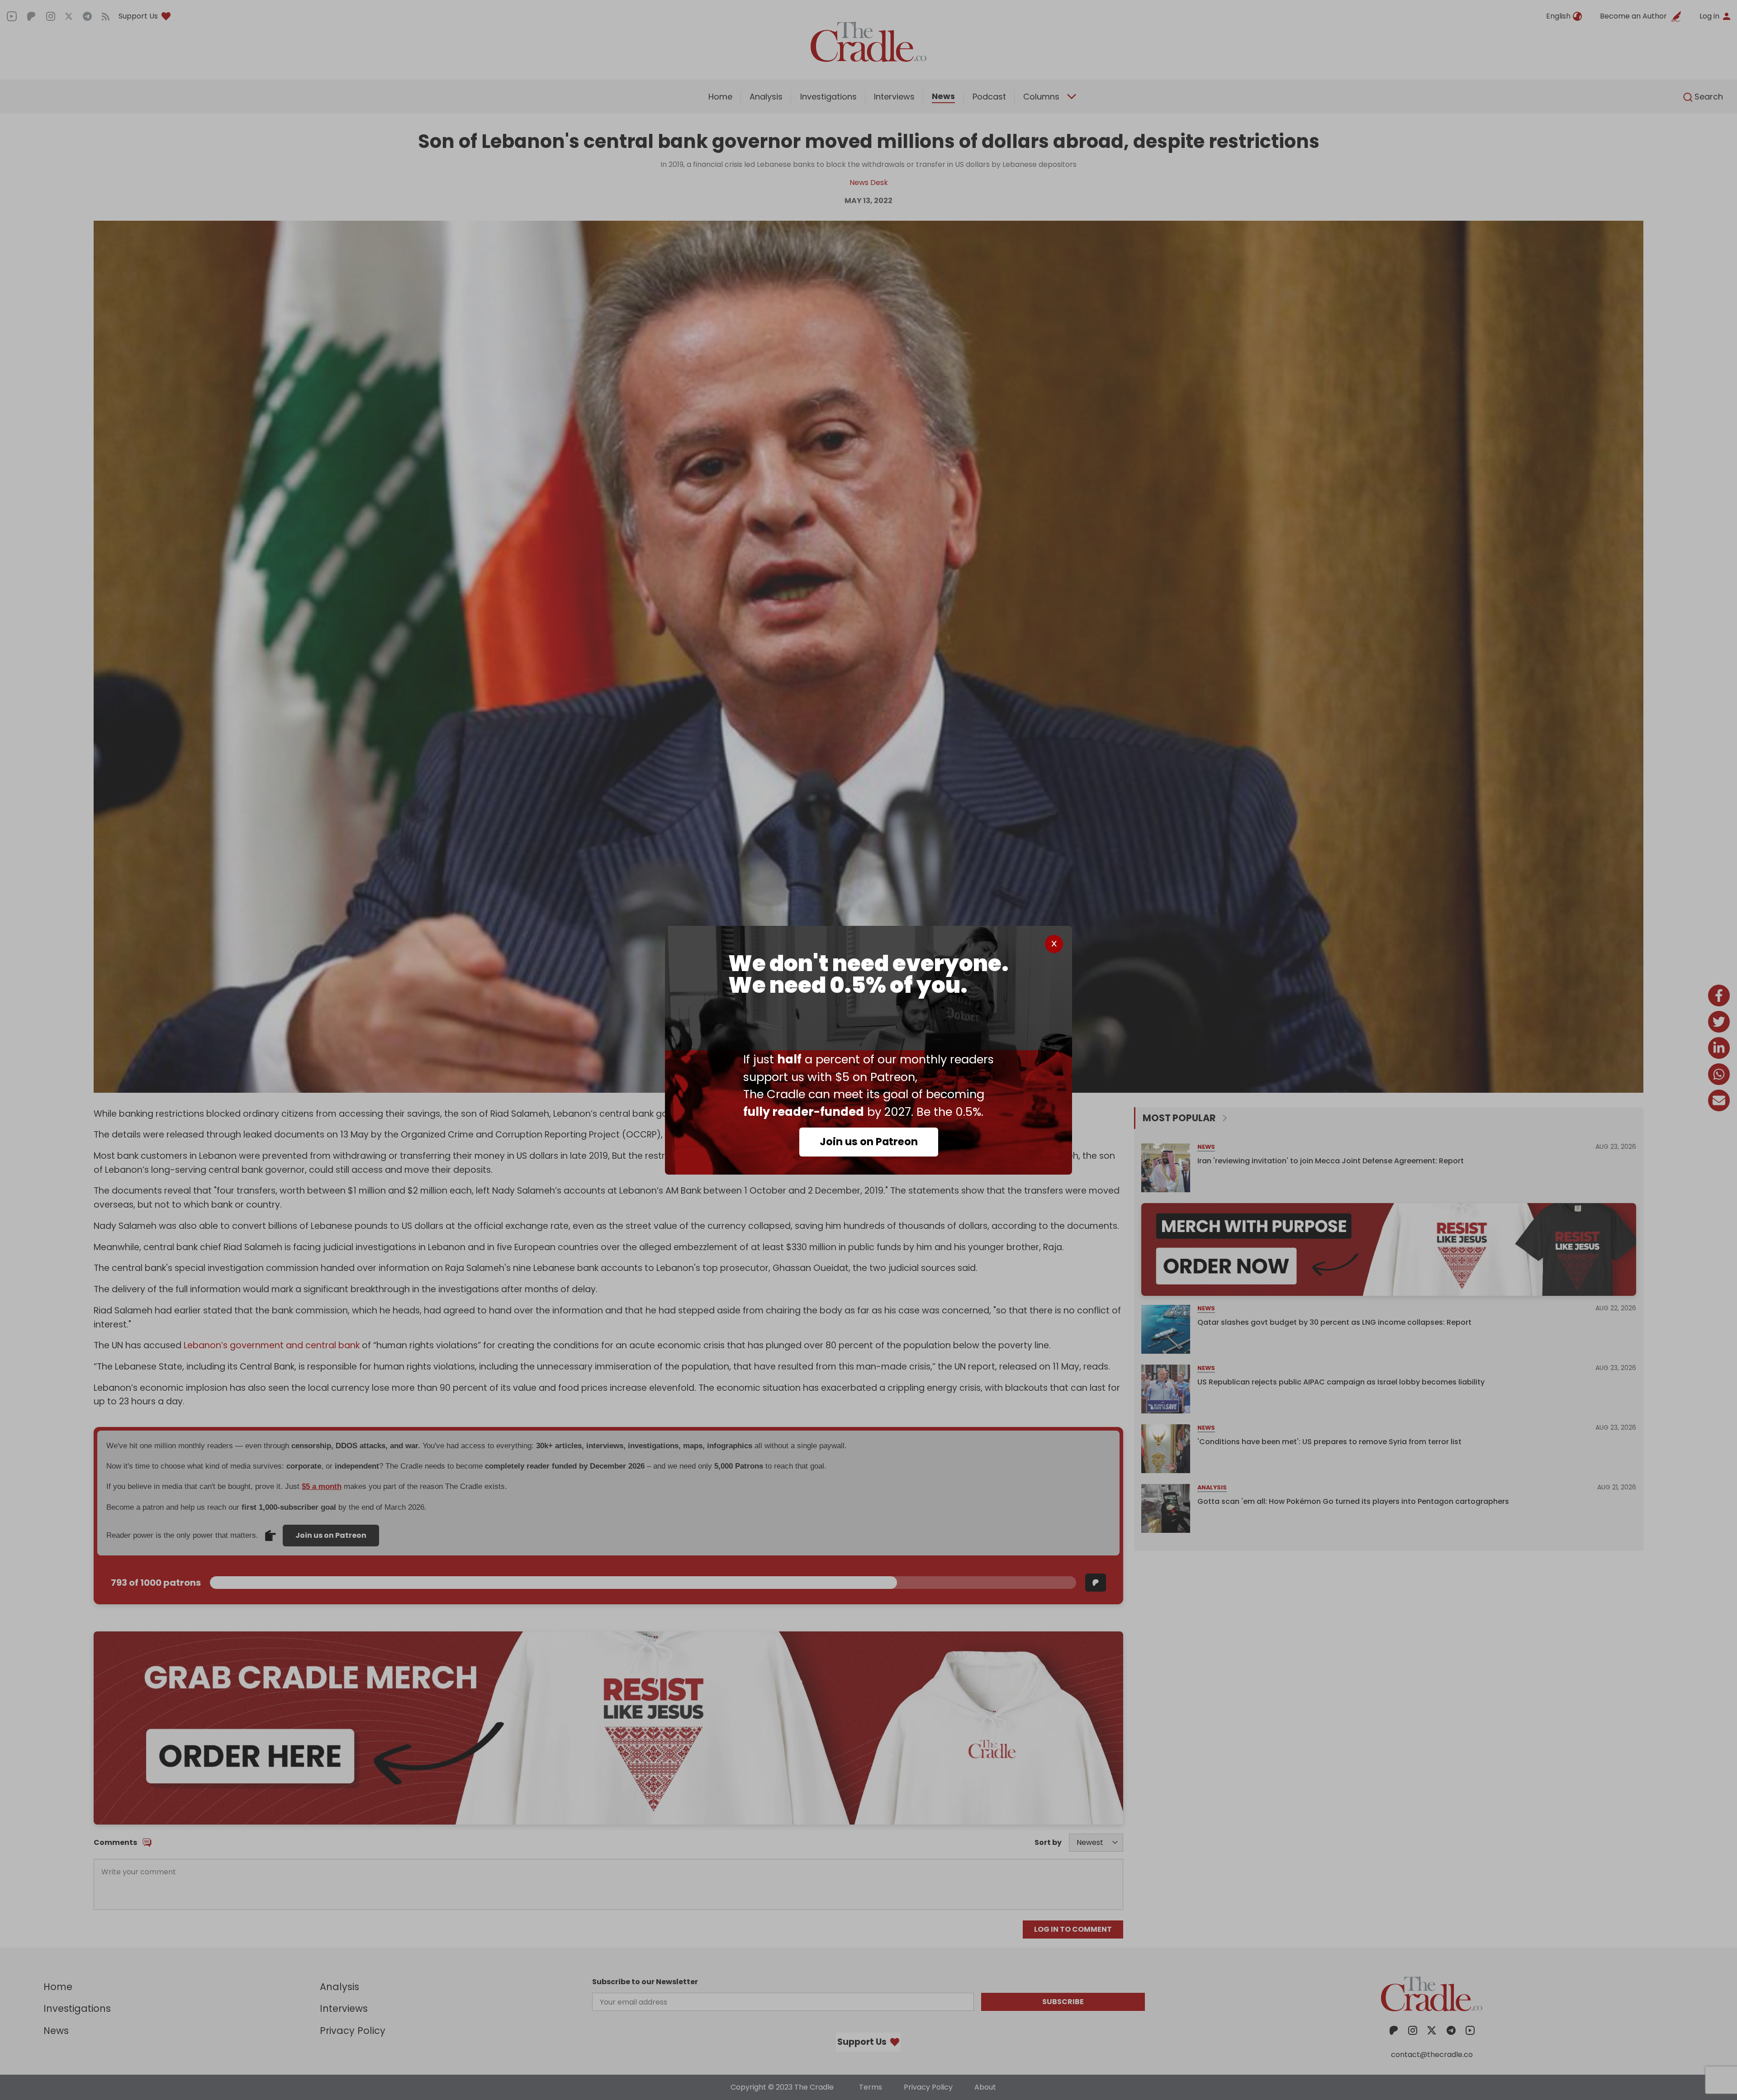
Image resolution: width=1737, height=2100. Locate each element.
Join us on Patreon (869, 1142)
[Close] (1054, 944)
